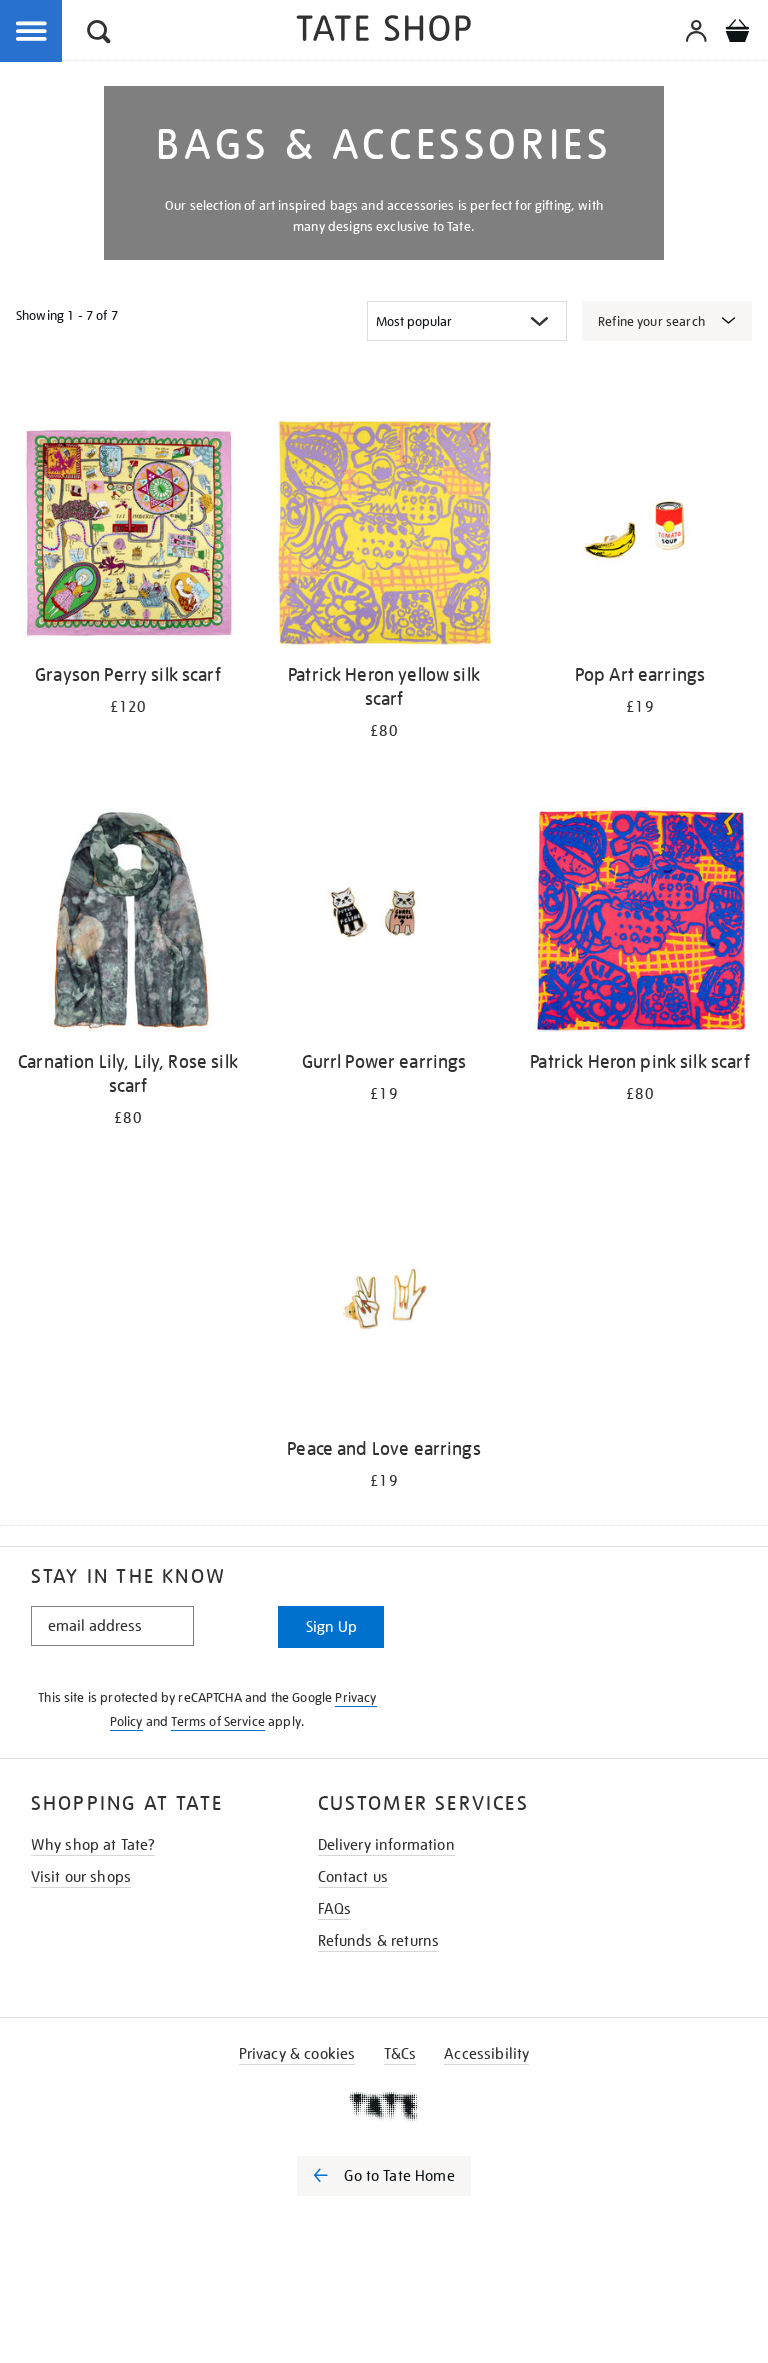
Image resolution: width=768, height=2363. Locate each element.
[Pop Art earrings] (640, 536)
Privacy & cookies (297, 2054)
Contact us (353, 1877)
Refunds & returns (379, 1941)
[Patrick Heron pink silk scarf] (640, 923)
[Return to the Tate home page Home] (384, 31)
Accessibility (486, 2054)
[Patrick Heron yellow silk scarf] (384, 536)
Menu (32, 32)
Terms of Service (218, 1721)
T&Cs (400, 2054)
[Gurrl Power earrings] (384, 923)
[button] (99, 34)
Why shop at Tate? (93, 1845)
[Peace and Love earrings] (384, 1310)
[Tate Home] (384, 2106)
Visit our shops (81, 1877)
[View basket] (737, 34)
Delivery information (386, 1845)
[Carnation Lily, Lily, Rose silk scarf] (128, 923)
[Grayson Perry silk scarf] (128, 536)
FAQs (335, 1909)
